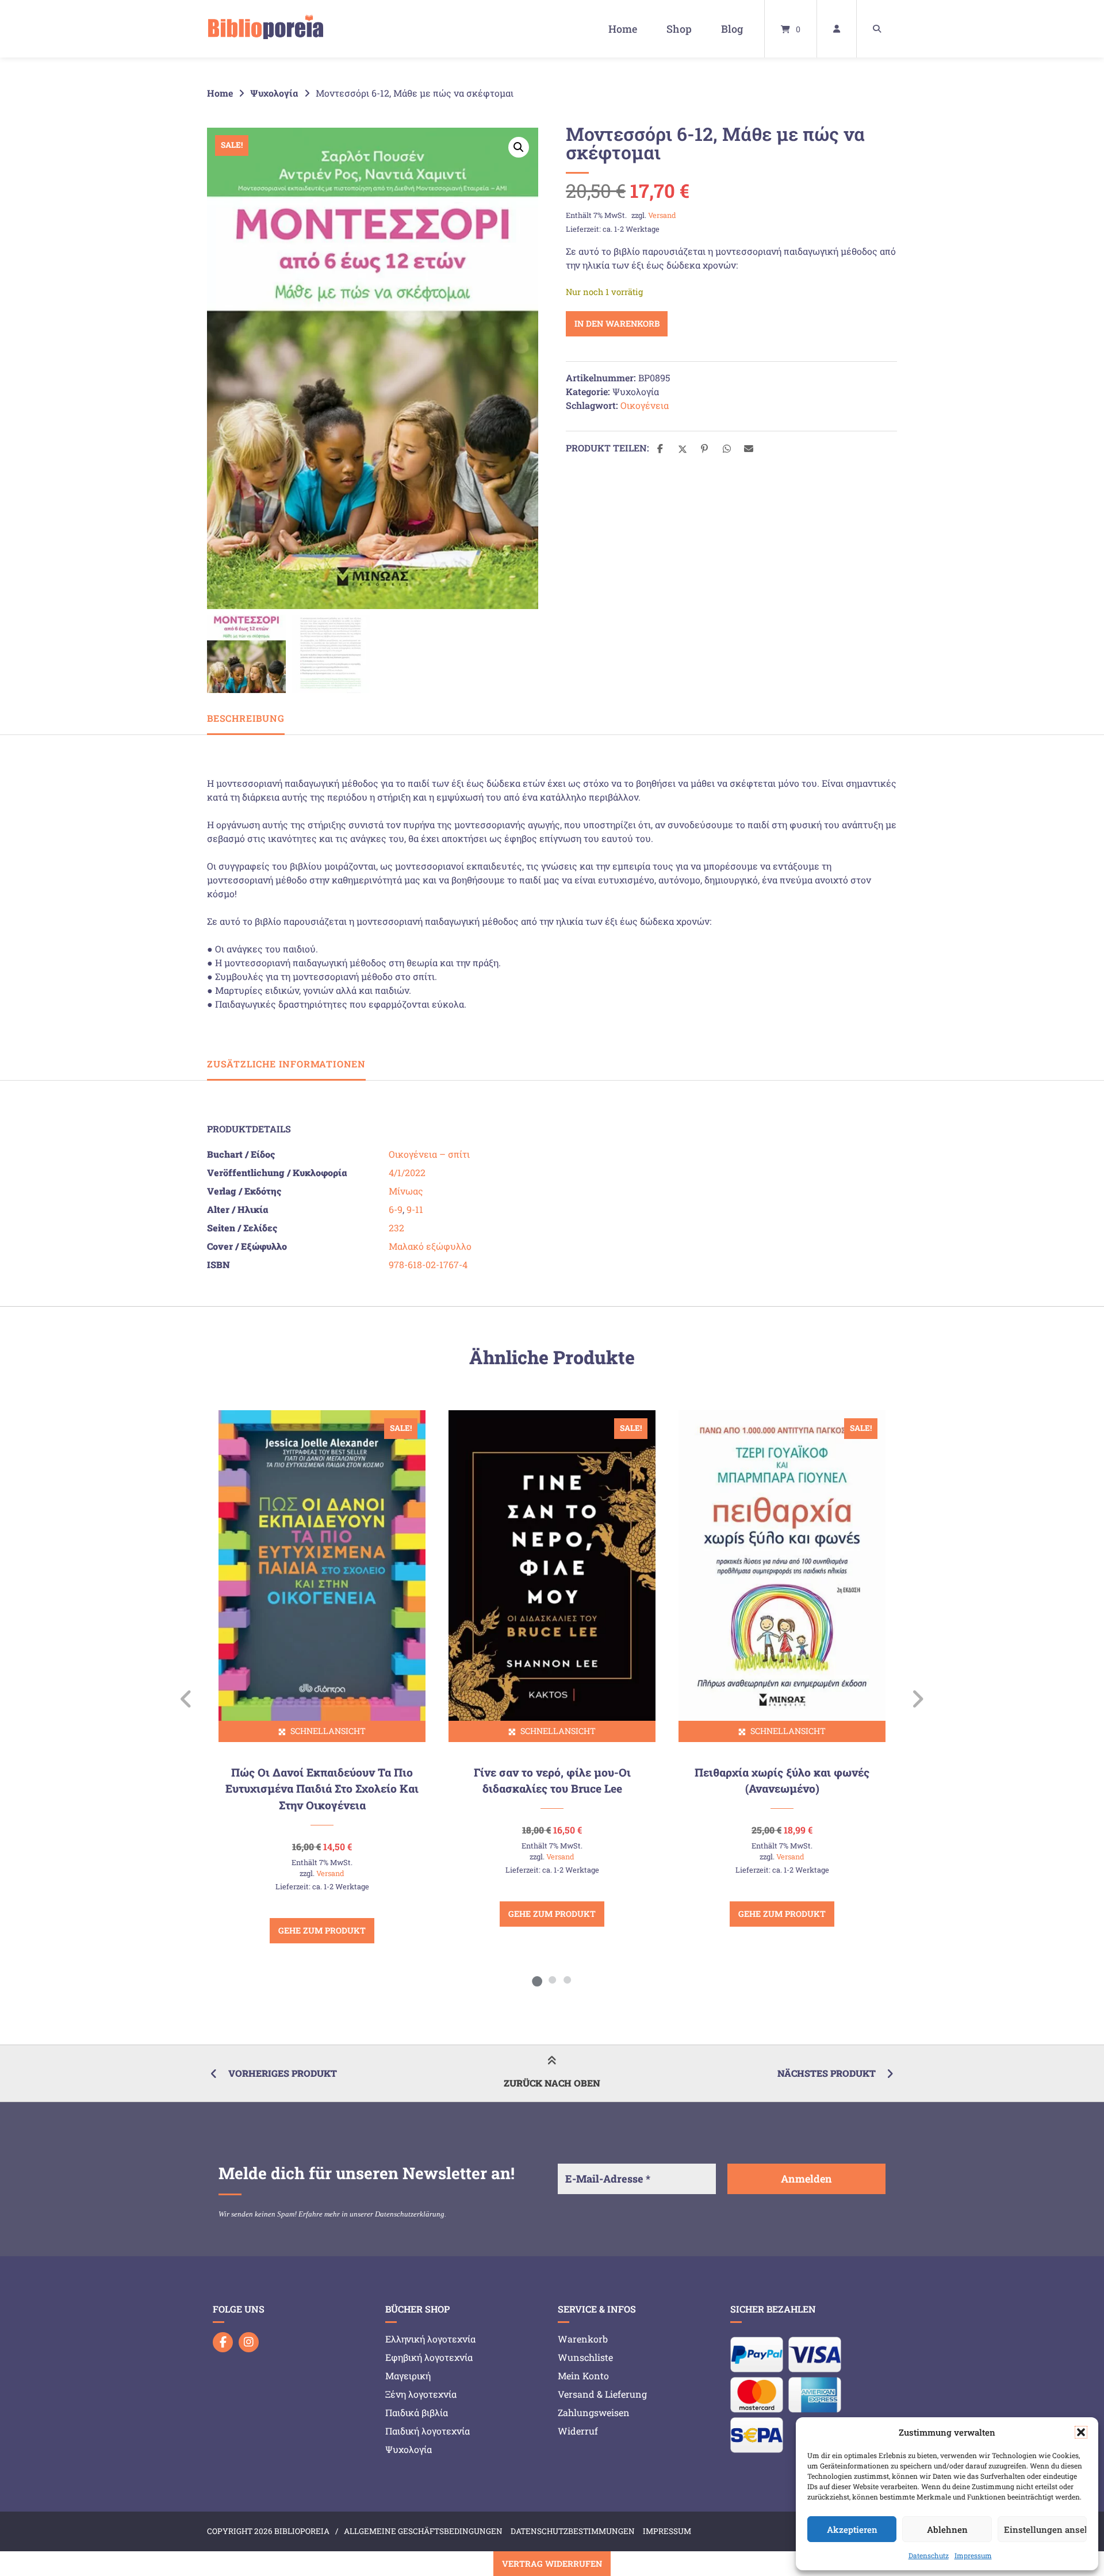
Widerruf (578, 2431)
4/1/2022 (407, 1172)
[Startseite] (266, 29)
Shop (679, 29)
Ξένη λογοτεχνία (421, 2394)
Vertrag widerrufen (552, 2564)
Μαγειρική (408, 2376)
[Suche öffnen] (877, 29)
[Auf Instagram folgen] (249, 2342)
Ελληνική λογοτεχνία (430, 2339)
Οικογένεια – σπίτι (429, 1154)
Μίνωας (406, 1191)
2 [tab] (552, 1980)
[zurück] (187, 1699)
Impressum (973, 2555)
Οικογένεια (645, 405)
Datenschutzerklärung (410, 2214)
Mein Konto (583, 2376)
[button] (1081, 2432)
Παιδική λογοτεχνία (428, 2431)
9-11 (415, 1209)
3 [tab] (567, 1980)
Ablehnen (947, 2529)
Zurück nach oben (552, 2083)
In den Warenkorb (617, 324)
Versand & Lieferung (602, 2394)
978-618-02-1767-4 (428, 1264)
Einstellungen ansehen (1045, 2529)
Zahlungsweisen (594, 2412)
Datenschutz (929, 2555)
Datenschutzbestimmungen (573, 2531)
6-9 (396, 1209)
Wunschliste (585, 2357)
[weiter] (917, 1699)
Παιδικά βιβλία (417, 2412)
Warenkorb (583, 2339)
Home (623, 29)
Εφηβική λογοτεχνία (429, 2357)
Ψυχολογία (274, 93)
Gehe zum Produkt (322, 1930)
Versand (662, 215)
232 (396, 1228)
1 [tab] (537, 1980)
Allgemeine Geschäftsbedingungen (423, 2531)
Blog (732, 29)
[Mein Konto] (837, 29)
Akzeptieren (852, 2529)
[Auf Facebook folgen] (223, 2342)
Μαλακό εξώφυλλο (430, 1246)
